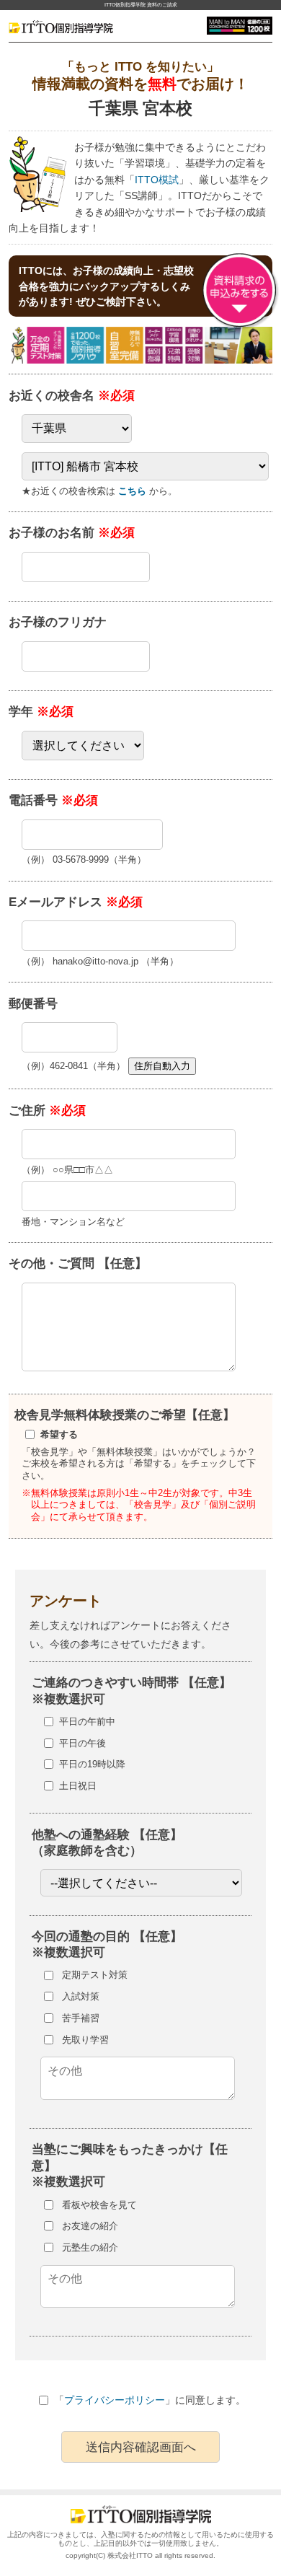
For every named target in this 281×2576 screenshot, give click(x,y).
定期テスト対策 (95, 1975)
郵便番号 (33, 1003)
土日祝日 (78, 1786)
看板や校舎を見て (99, 2205)
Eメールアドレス (76, 902)
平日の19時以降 (92, 1764)
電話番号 (53, 800)
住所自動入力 (162, 1066)
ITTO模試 (157, 180)
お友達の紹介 (90, 2226)
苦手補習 (81, 2018)
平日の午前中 (87, 1722)
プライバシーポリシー (115, 2400)
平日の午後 (82, 1743)
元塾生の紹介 (90, 2247)
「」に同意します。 (150, 2400)
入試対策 (81, 1996)
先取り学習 (85, 2040)
